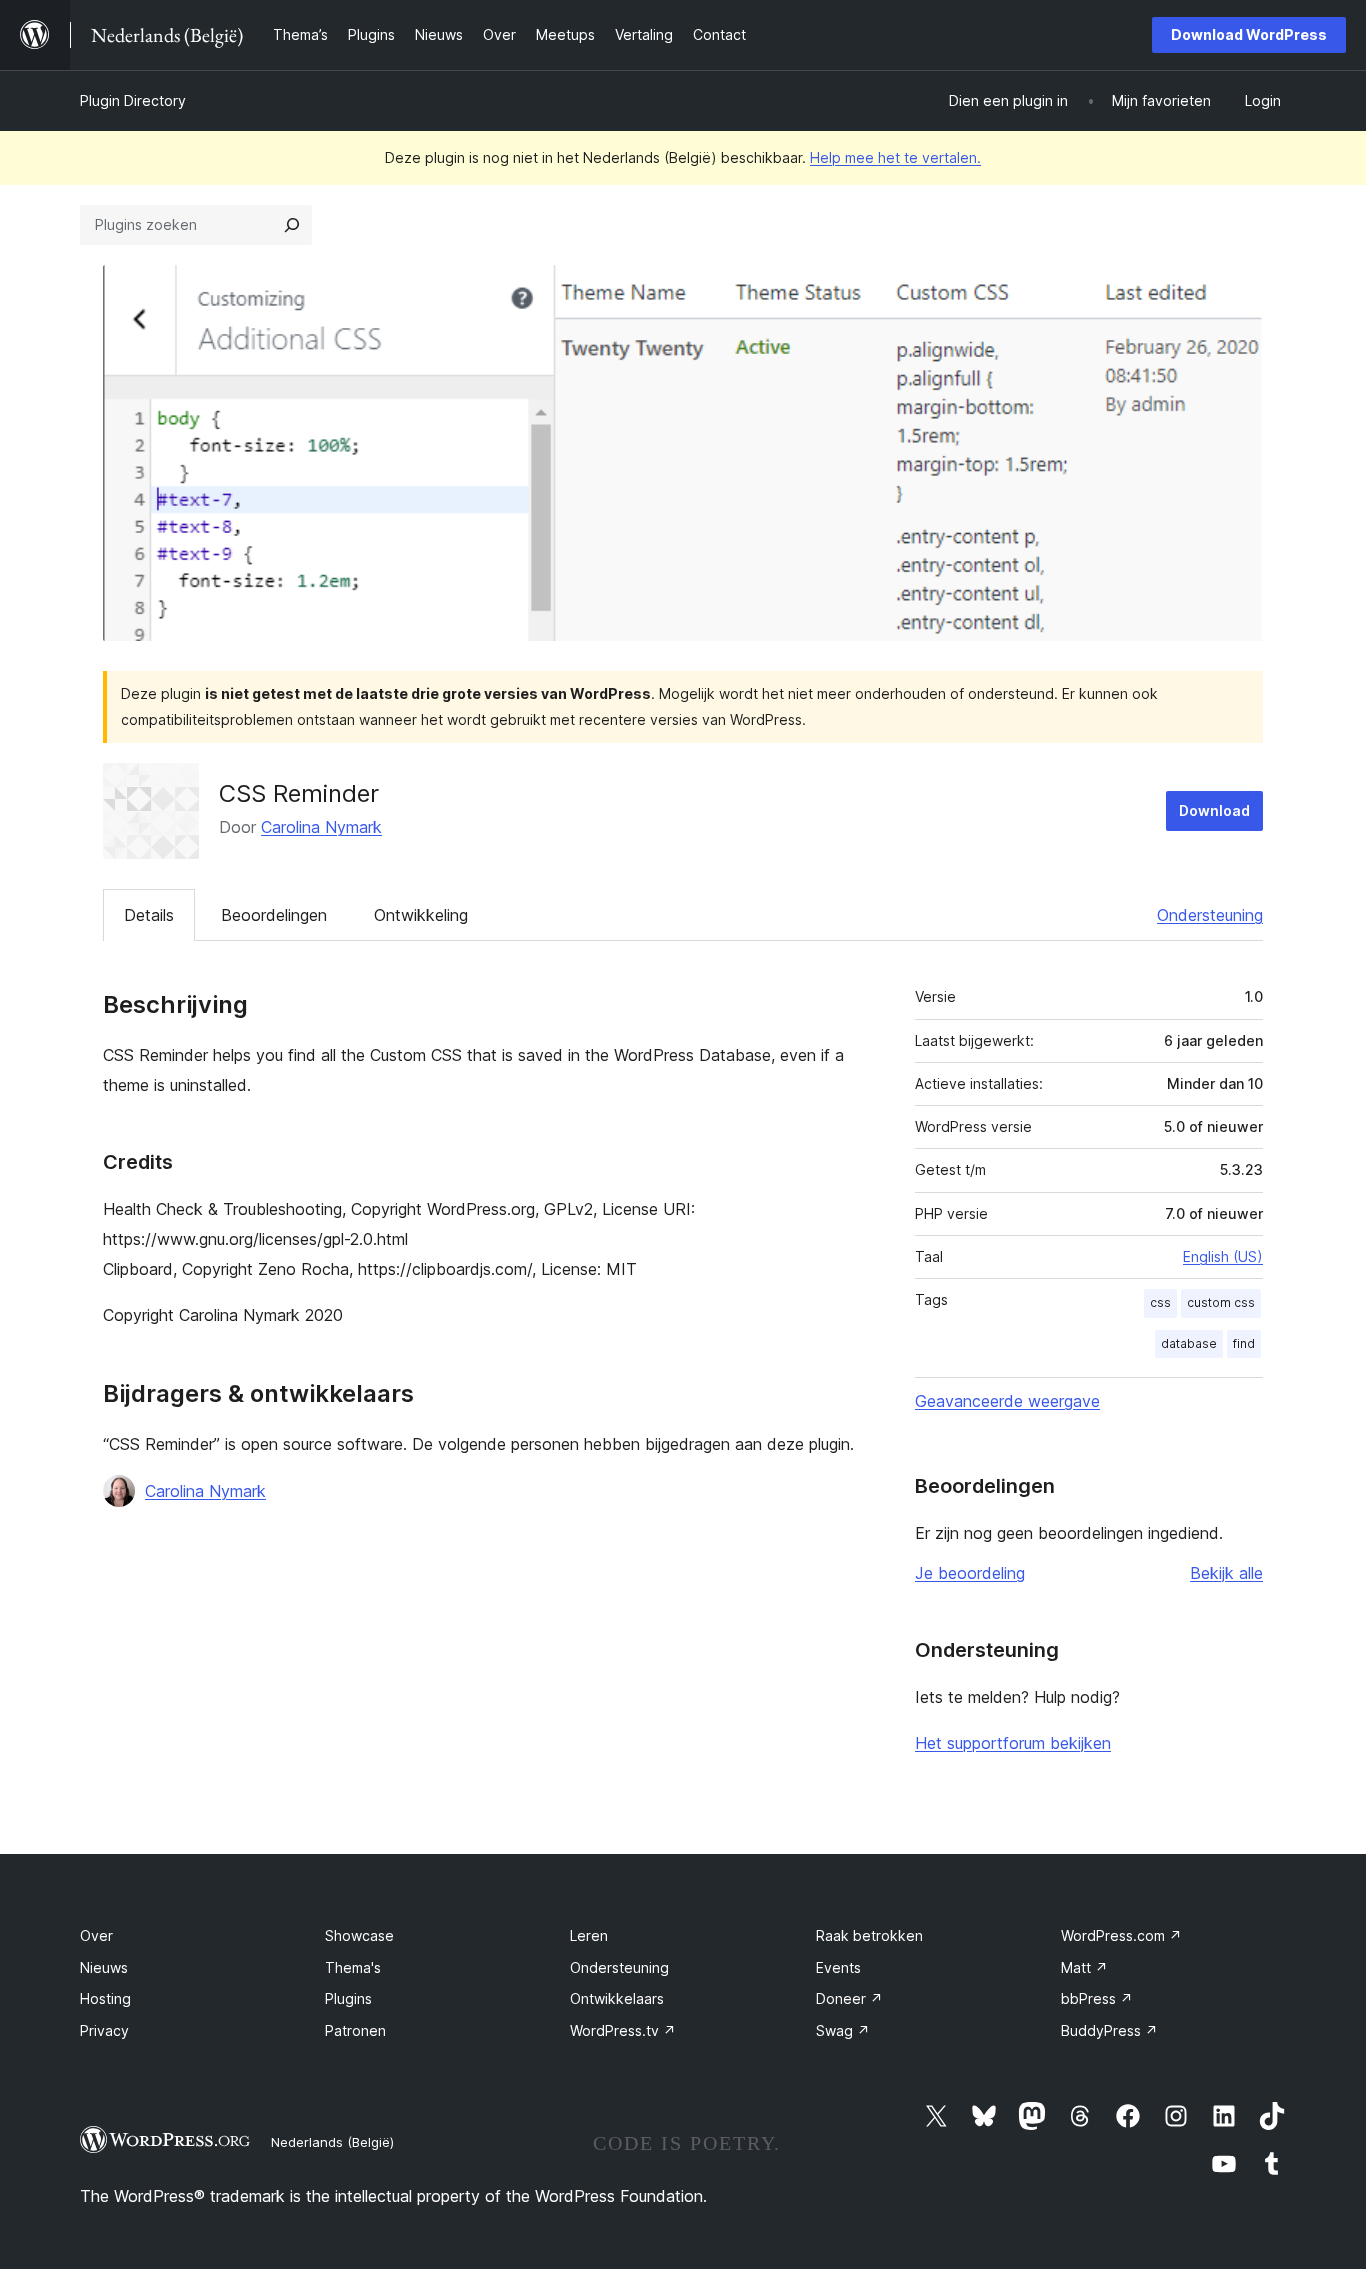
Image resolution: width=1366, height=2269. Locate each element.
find (1244, 1343)
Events (838, 1967)
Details (149, 915)
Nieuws (104, 1967)
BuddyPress (1109, 2030)
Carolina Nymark (321, 827)
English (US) (1223, 1256)
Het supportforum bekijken (1013, 1743)
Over (96, 1935)
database (1189, 1343)
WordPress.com (1121, 1935)
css (1160, 1302)
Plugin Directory (133, 100)
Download (1214, 810)
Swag (843, 2030)
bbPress (1097, 1998)
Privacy (104, 2030)
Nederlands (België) (332, 2142)
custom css (1221, 1302)
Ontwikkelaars (617, 1998)
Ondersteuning (1210, 915)
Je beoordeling (970, 1573)
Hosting (105, 1998)
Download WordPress (1249, 34)
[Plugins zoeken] (292, 225)
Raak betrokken (869, 1935)
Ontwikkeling (421, 915)
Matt (1084, 1967)
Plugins (348, 1998)
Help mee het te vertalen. (895, 157)
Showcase (359, 1935)
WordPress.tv (623, 2030)
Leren (589, 1935)
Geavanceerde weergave (1007, 1401)
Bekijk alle (1226, 1573)
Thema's (353, 1967)
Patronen (355, 2030)
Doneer (849, 1998)
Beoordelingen (274, 915)
